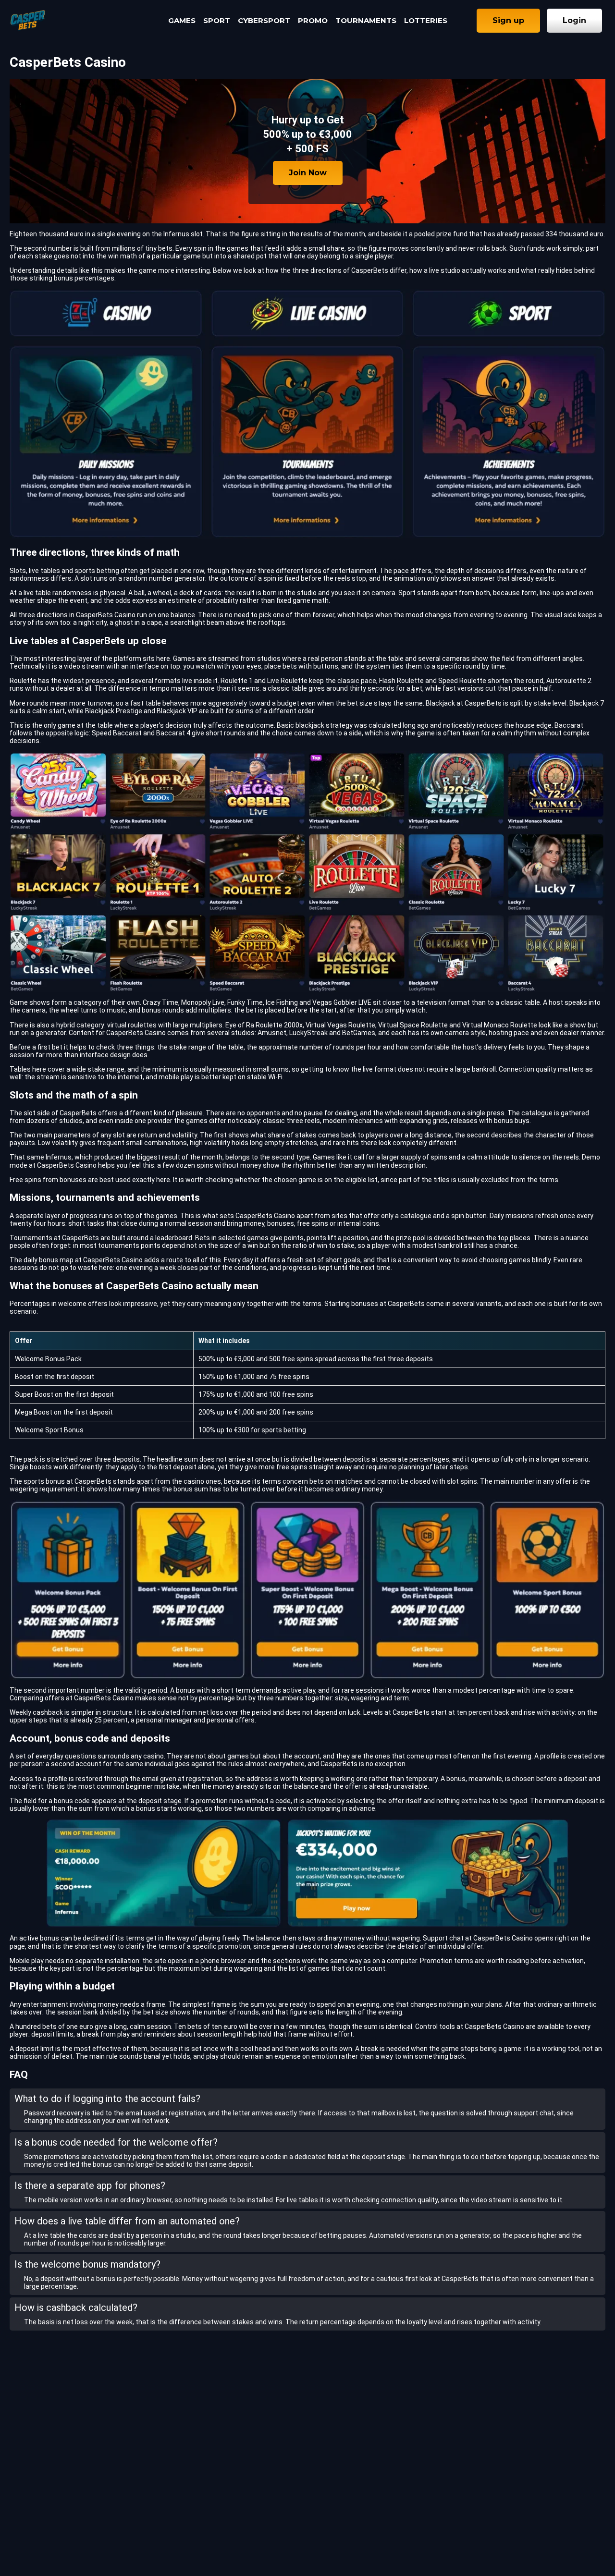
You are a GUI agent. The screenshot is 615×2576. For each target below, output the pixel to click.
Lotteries (426, 20)
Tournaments (366, 20)
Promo (313, 20)
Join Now (308, 173)
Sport (217, 20)
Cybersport (264, 20)
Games (182, 20)
